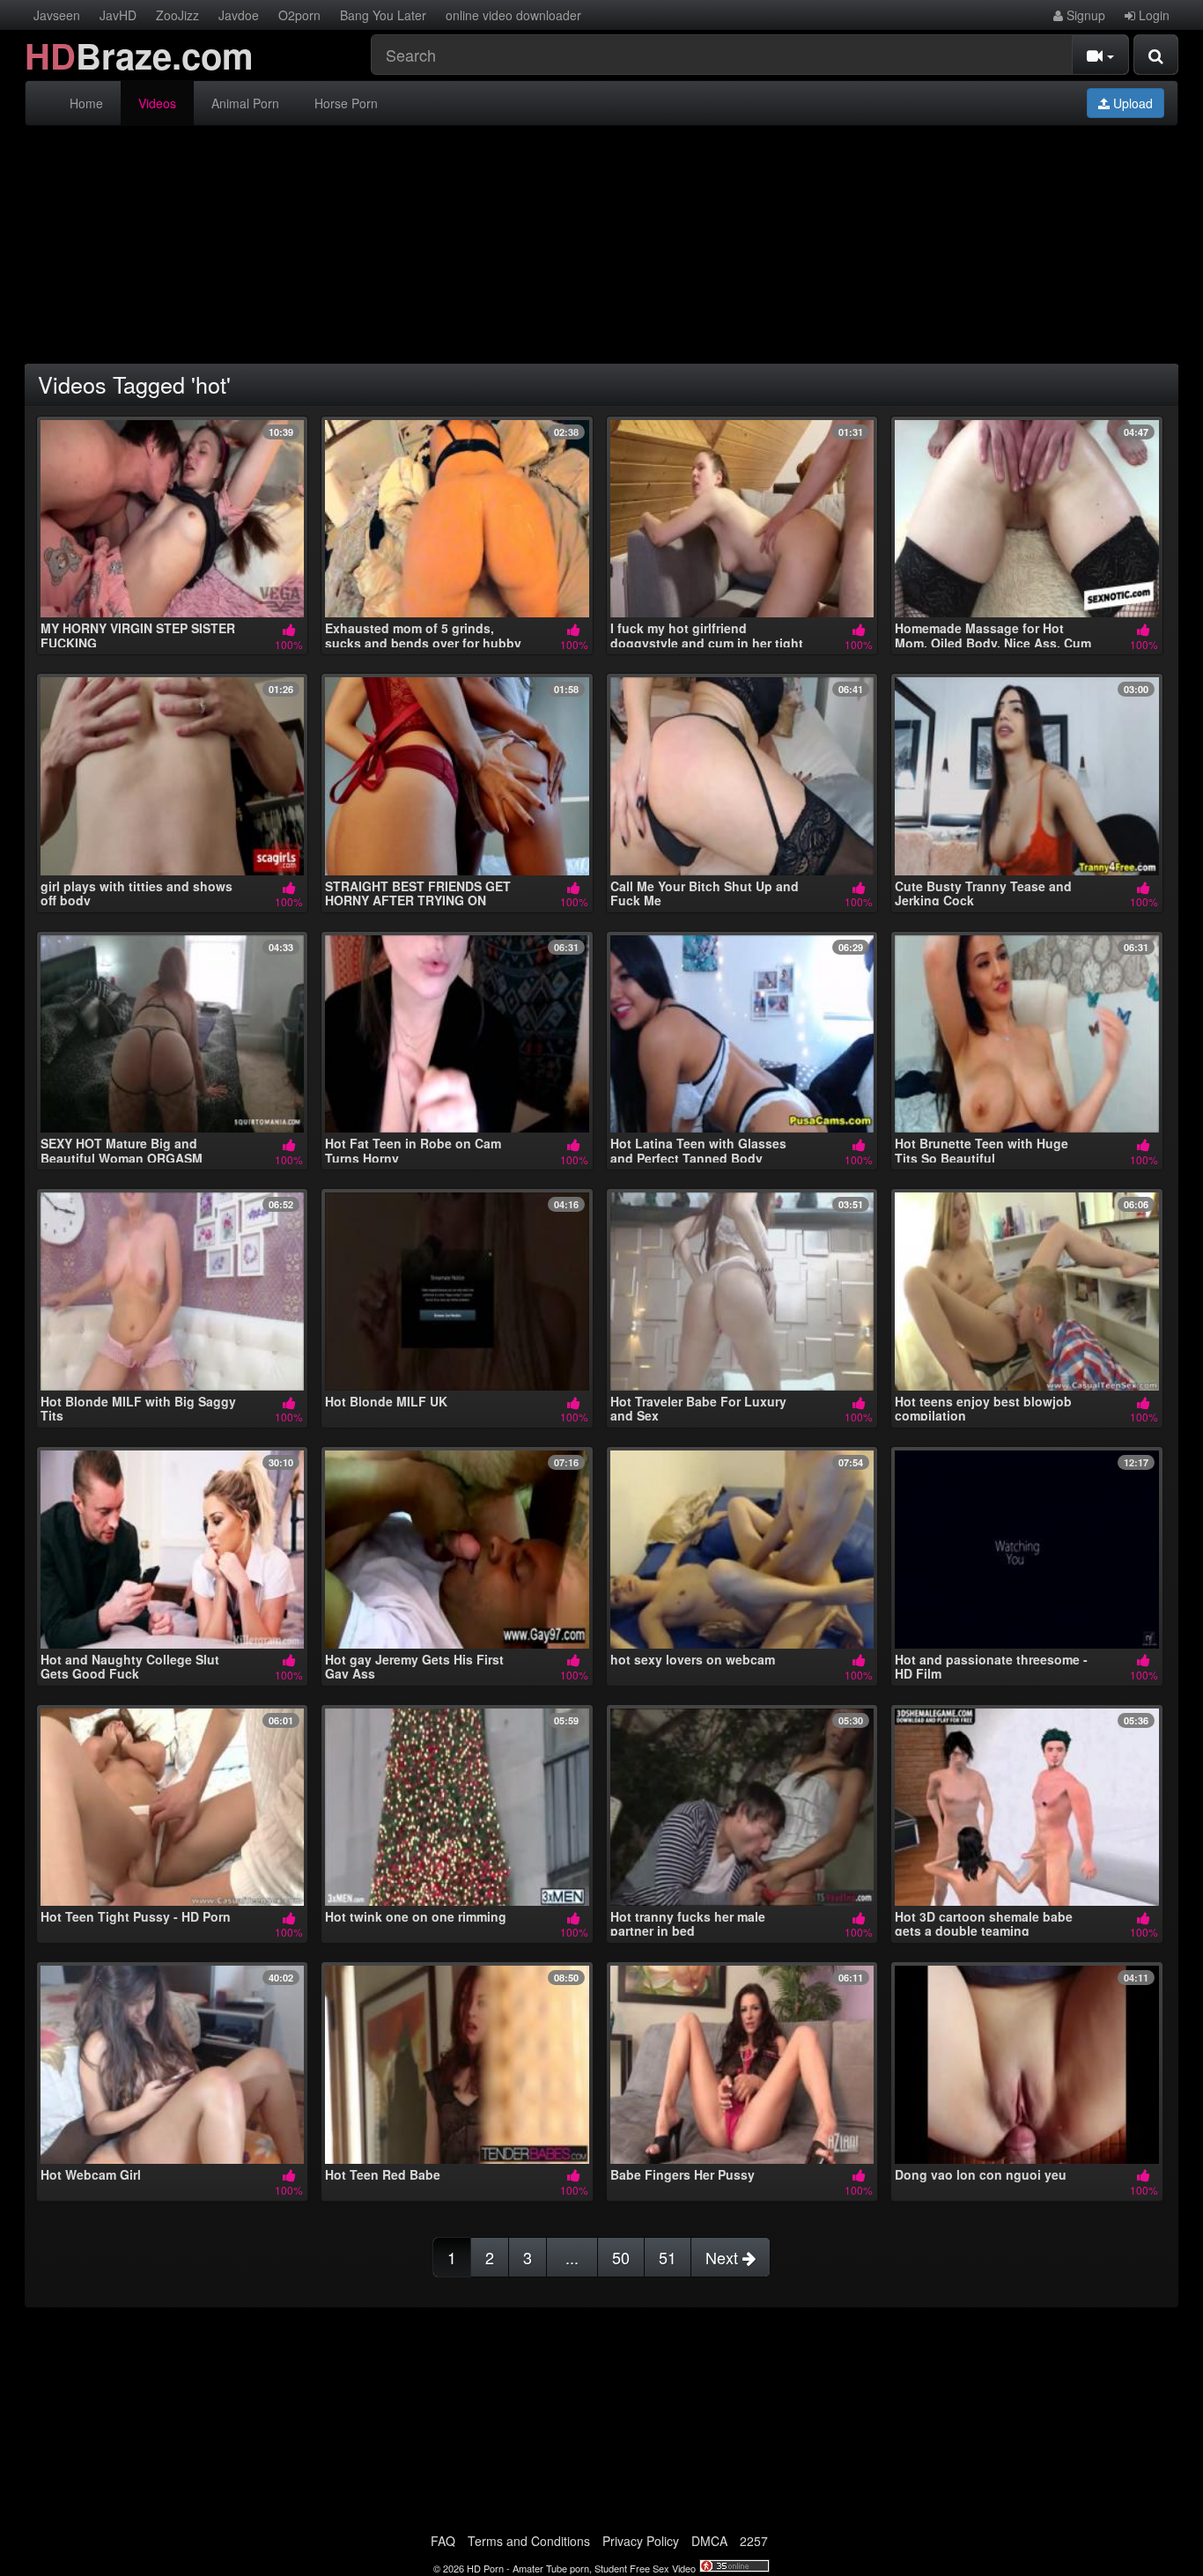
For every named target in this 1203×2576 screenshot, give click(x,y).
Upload (1131, 103)
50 (621, 2257)
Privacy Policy (641, 2541)
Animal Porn (245, 103)
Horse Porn (346, 103)
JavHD (118, 15)
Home (86, 103)
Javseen (57, 15)
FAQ (443, 2541)
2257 (754, 2541)
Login (1152, 15)
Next (724, 2257)
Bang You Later (383, 15)
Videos (157, 103)
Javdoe (239, 15)
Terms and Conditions (529, 2541)
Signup (1084, 15)
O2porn (299, 15)
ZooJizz (177, 15)
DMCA (709, 2541)
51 (668, 2257)
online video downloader (513, 15)
